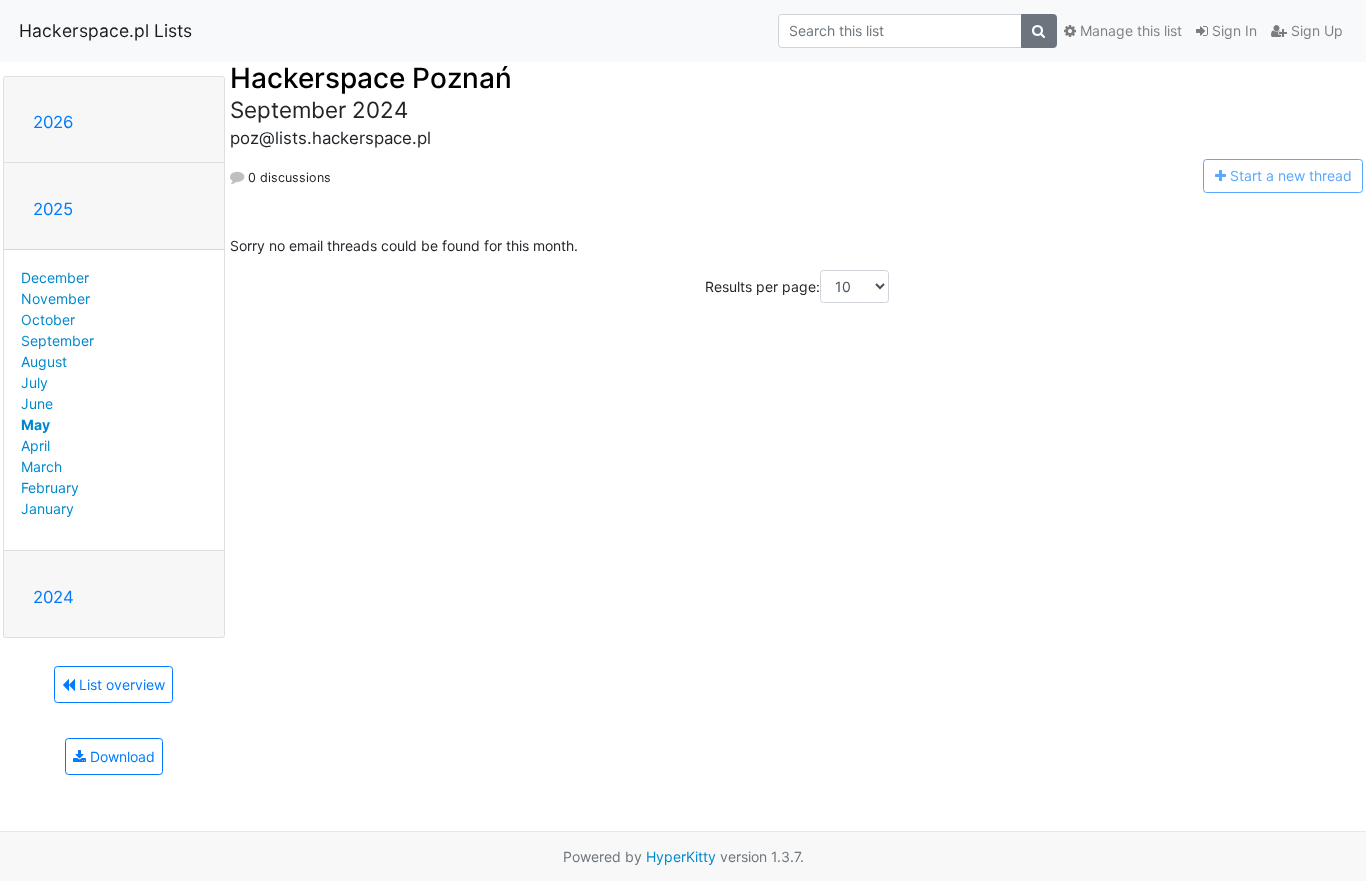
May (35, 424)
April (35, 445)
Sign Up (1315, 30)
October (48, 319)
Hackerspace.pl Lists (105, 30)
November (55, 298)
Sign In (1232, 30)
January (47, 508)
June (37, 403)
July (34, 382)
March (41, 466)
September (57, 340)
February (50, 487)
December (55, 277)
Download (120, 756)
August (44, 361)
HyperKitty (681, 856)
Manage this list (1129, 30)
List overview (120, 684)
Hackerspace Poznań (371, 78)
